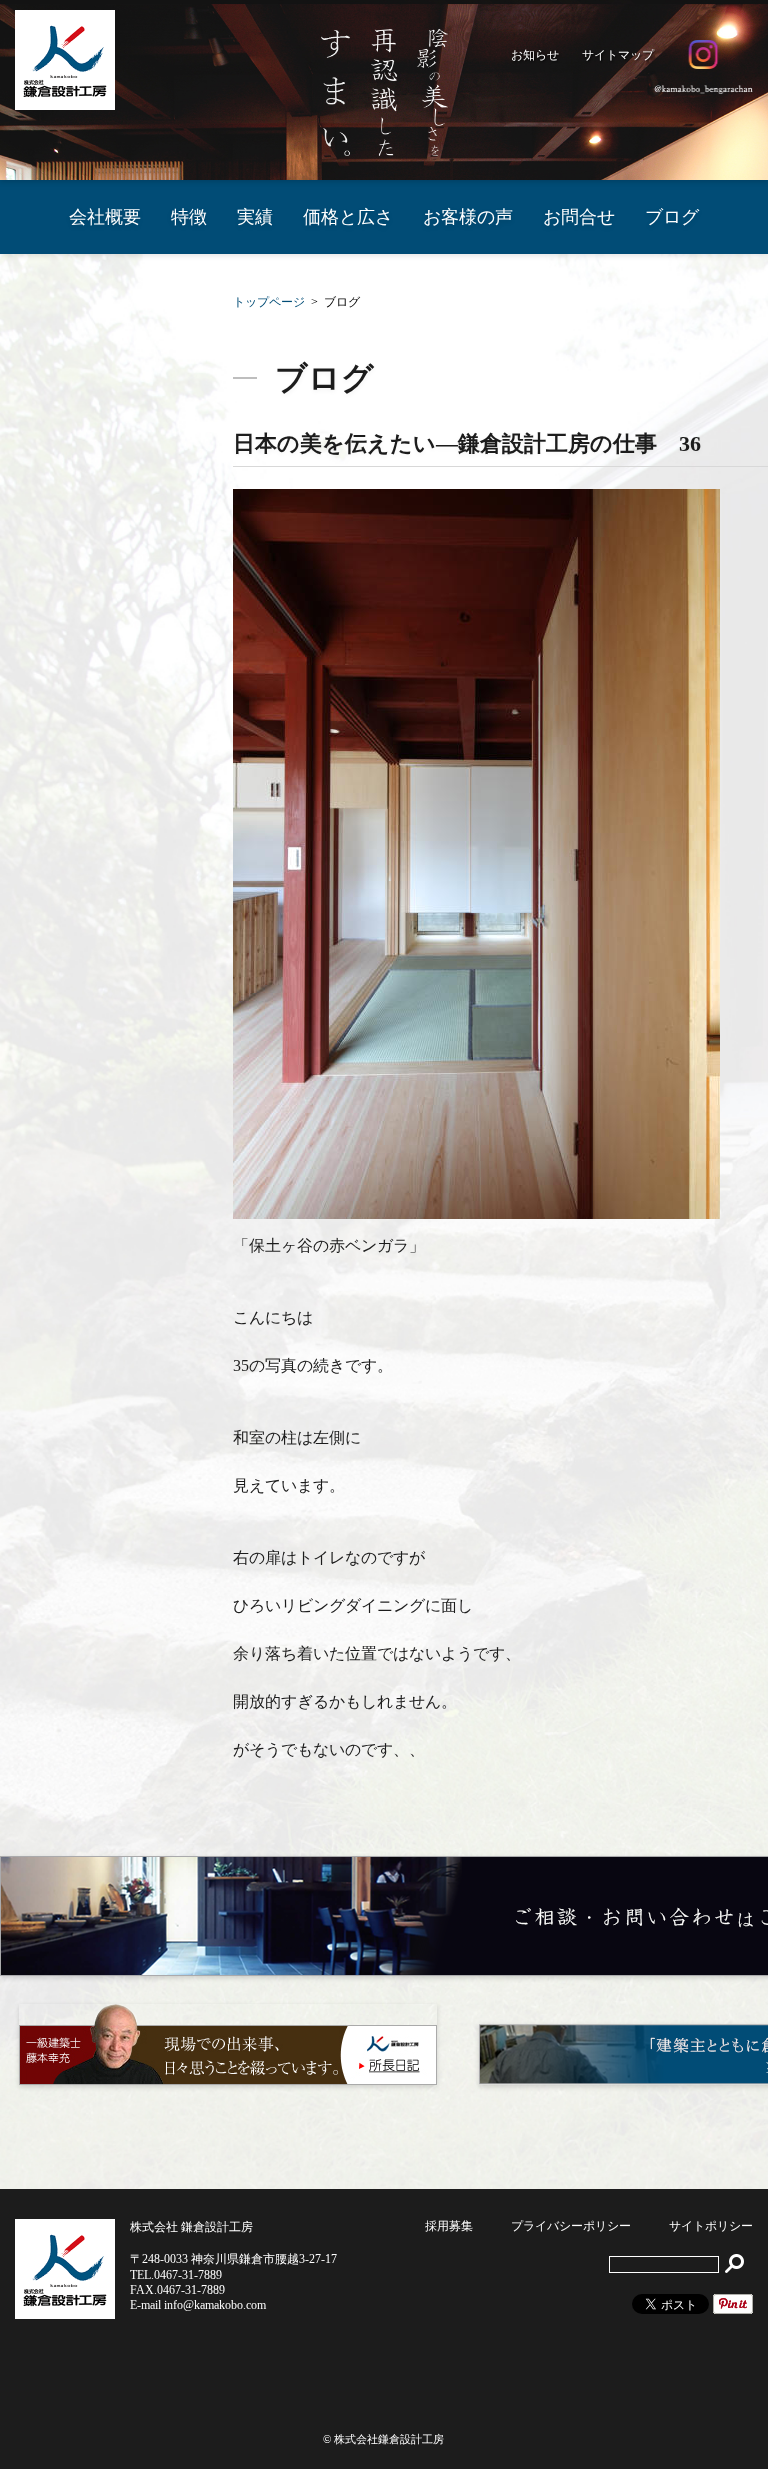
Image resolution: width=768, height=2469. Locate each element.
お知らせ (535, 55)
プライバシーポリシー (571, 2226)
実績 (255, 217)
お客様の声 (468, 217)
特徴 (189, 217)
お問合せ (579, 217)
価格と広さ (348, 217)
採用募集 (449, 2226)
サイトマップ (618, 55)
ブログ (672, 217)
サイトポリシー (711, 2226)
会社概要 (105, 217)
